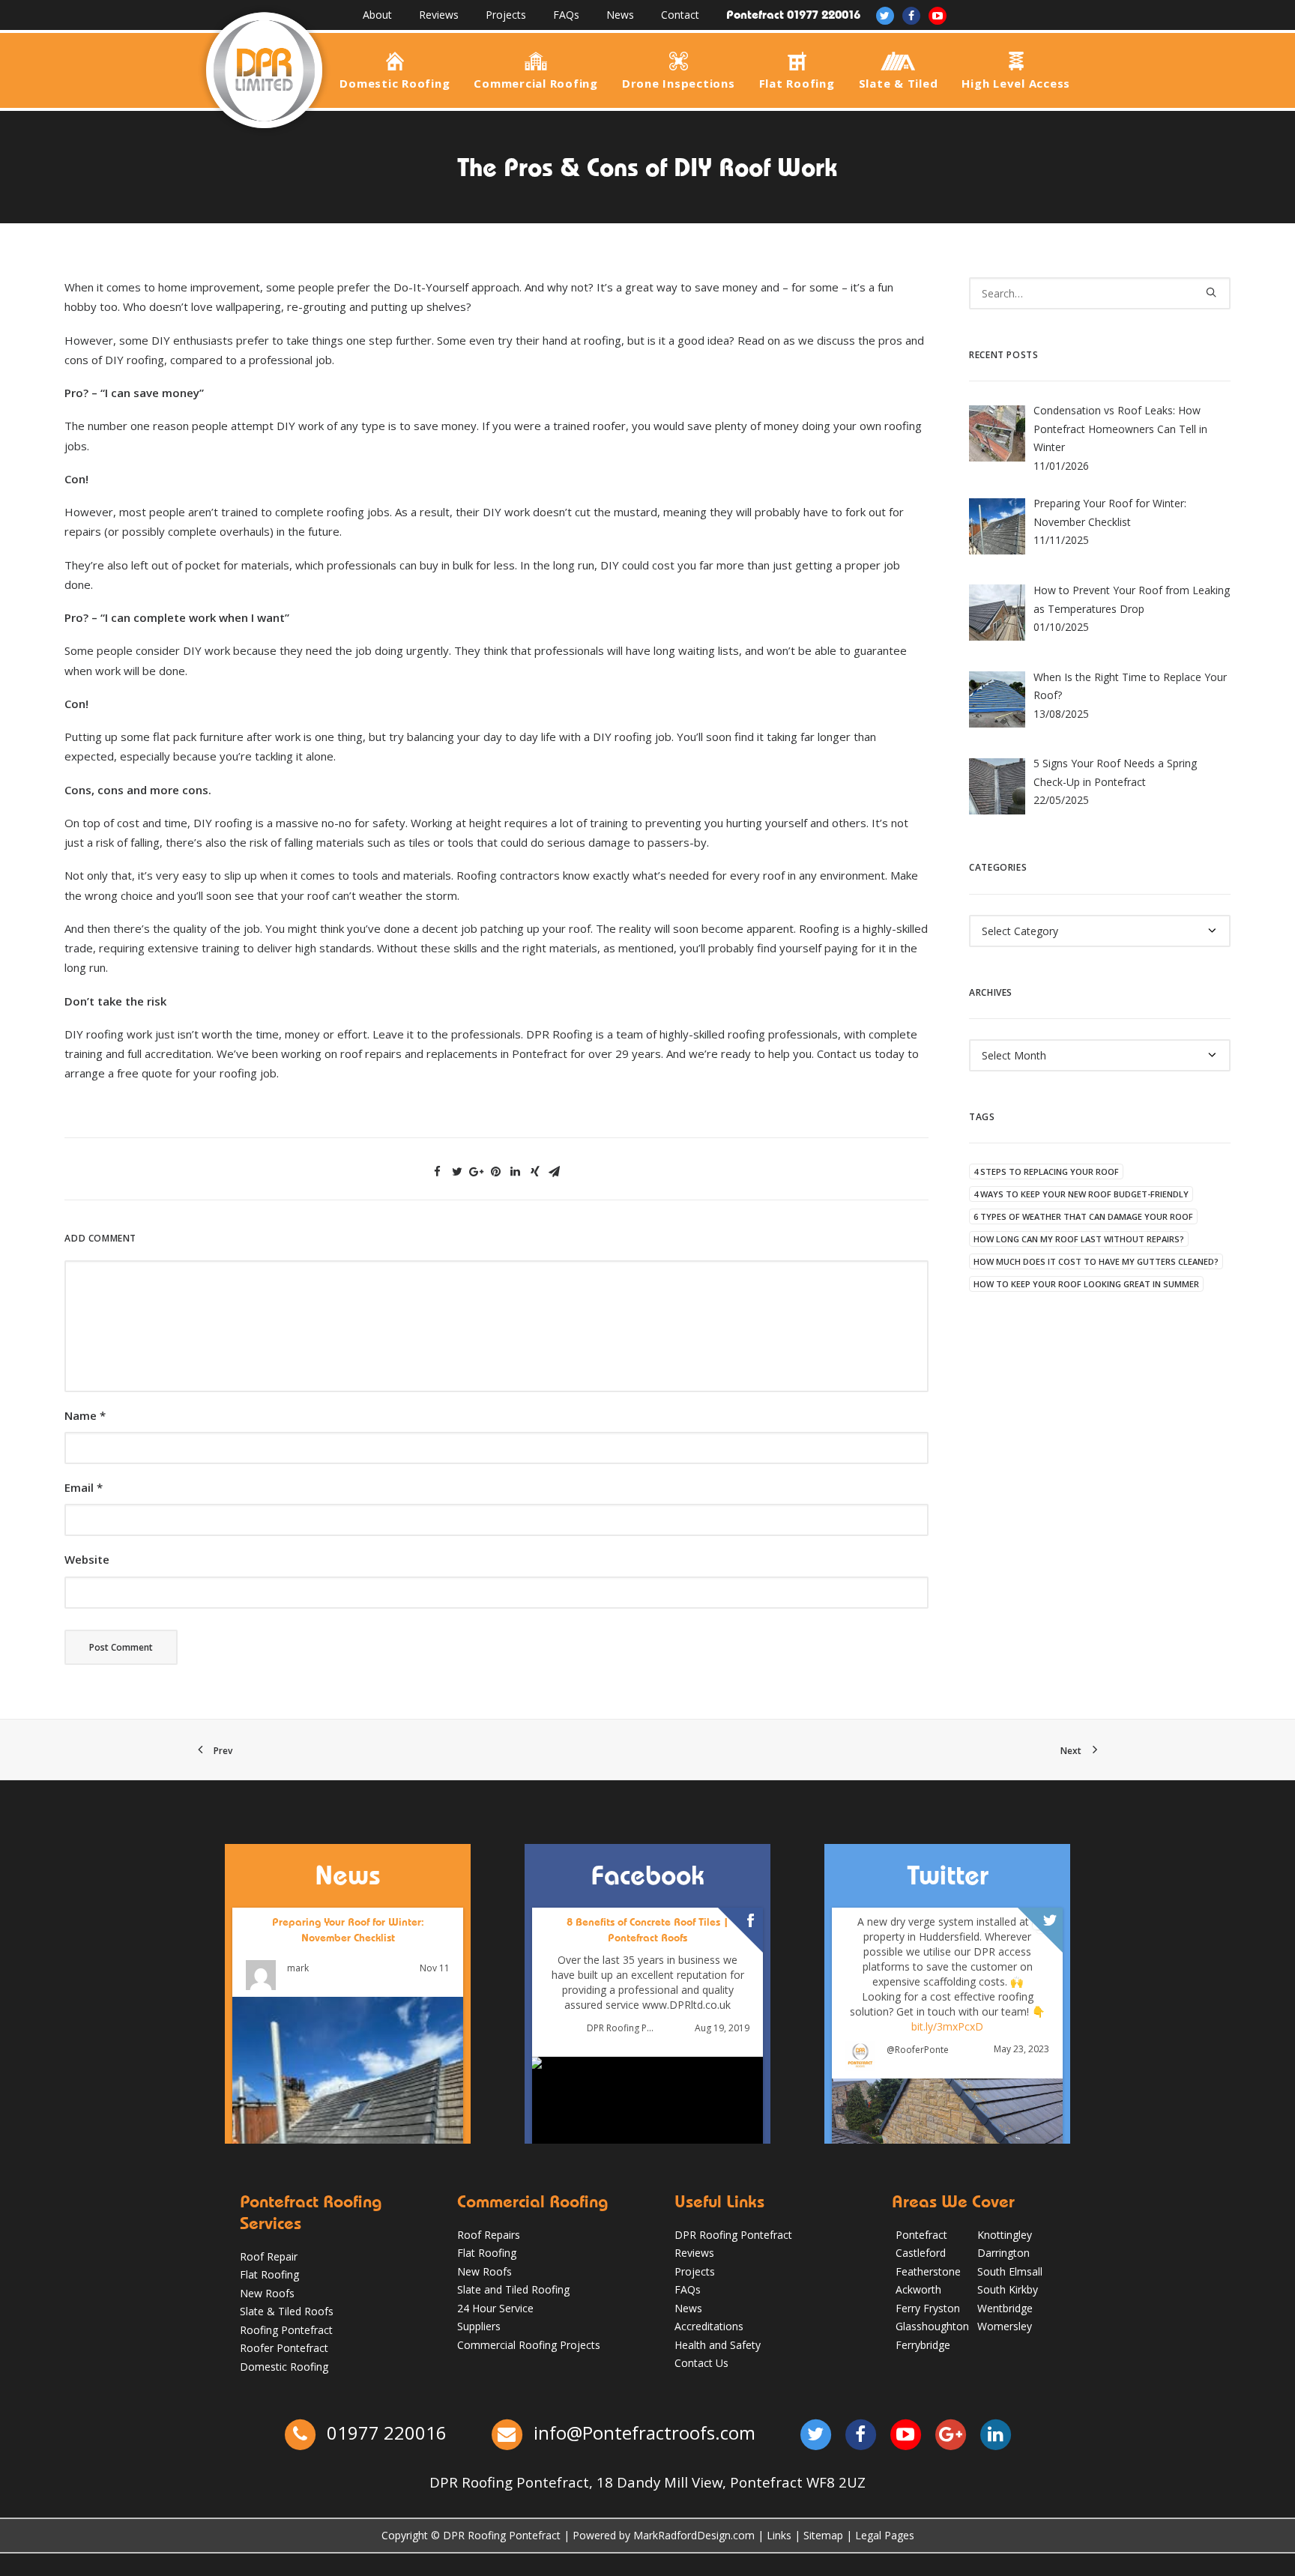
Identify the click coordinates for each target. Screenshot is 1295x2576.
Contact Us (701, 2363)
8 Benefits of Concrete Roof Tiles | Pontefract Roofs (647, 1930)
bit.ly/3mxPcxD (947, 2026)
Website (87, 1559)
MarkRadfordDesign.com (694, 2535)
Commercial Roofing (536, 82)
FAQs (566, 15)
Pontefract (921, 2235)
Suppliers (479, 2326)
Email (84, 1487)
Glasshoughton (932, 2326)
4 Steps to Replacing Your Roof (1046, 1171)
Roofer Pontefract (284, 2348)
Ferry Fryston (928, 2308)
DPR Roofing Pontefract (622, 2028)
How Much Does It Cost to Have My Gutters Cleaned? (1096, 1261)
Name (85, 1415)
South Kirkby (1008, 2289)
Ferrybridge (923, 2345)
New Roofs (267, 2293)
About (377, 15)
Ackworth (918, 2289)
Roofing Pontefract (286, 2330)
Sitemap (823, 2535)
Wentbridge (1005, 2308)
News (620, 15)
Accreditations (709, 2326)
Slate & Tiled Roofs (287, 2311)
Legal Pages (885, 2535)
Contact (680, 15)
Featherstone (928, 2271)
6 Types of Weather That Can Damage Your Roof (1083, 1216)
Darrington (1003, 2253)
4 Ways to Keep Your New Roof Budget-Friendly (1081, 1194)
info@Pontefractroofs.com (645, 2433)
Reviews (439, 15)
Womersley (1005, 2326)
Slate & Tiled (899, 82)
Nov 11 (435, 1968)
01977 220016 (384, 2433)
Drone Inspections (679, 82)
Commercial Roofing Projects (529, 2345)
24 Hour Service (495, 2308)
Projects (506, 15)
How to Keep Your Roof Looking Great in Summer (1086, 1284)
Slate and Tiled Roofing (513, 2289)
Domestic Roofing (395, 82)
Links (779, 2535)
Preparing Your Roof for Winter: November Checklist (348, 1930)
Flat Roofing (797, 82)
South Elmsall (1010, 2271)
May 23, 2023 (1021, 2049)
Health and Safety (718, 2345)
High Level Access (1016, 82)
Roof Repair (269, 2256)
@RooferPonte (918, 2049)
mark (298, 1968)
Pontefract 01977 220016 (793, 15)
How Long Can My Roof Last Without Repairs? (1079, 1239)
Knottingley (1005, 2235)
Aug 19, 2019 (722, 2028)
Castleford (921, 2253)
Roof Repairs (489, 2235)
